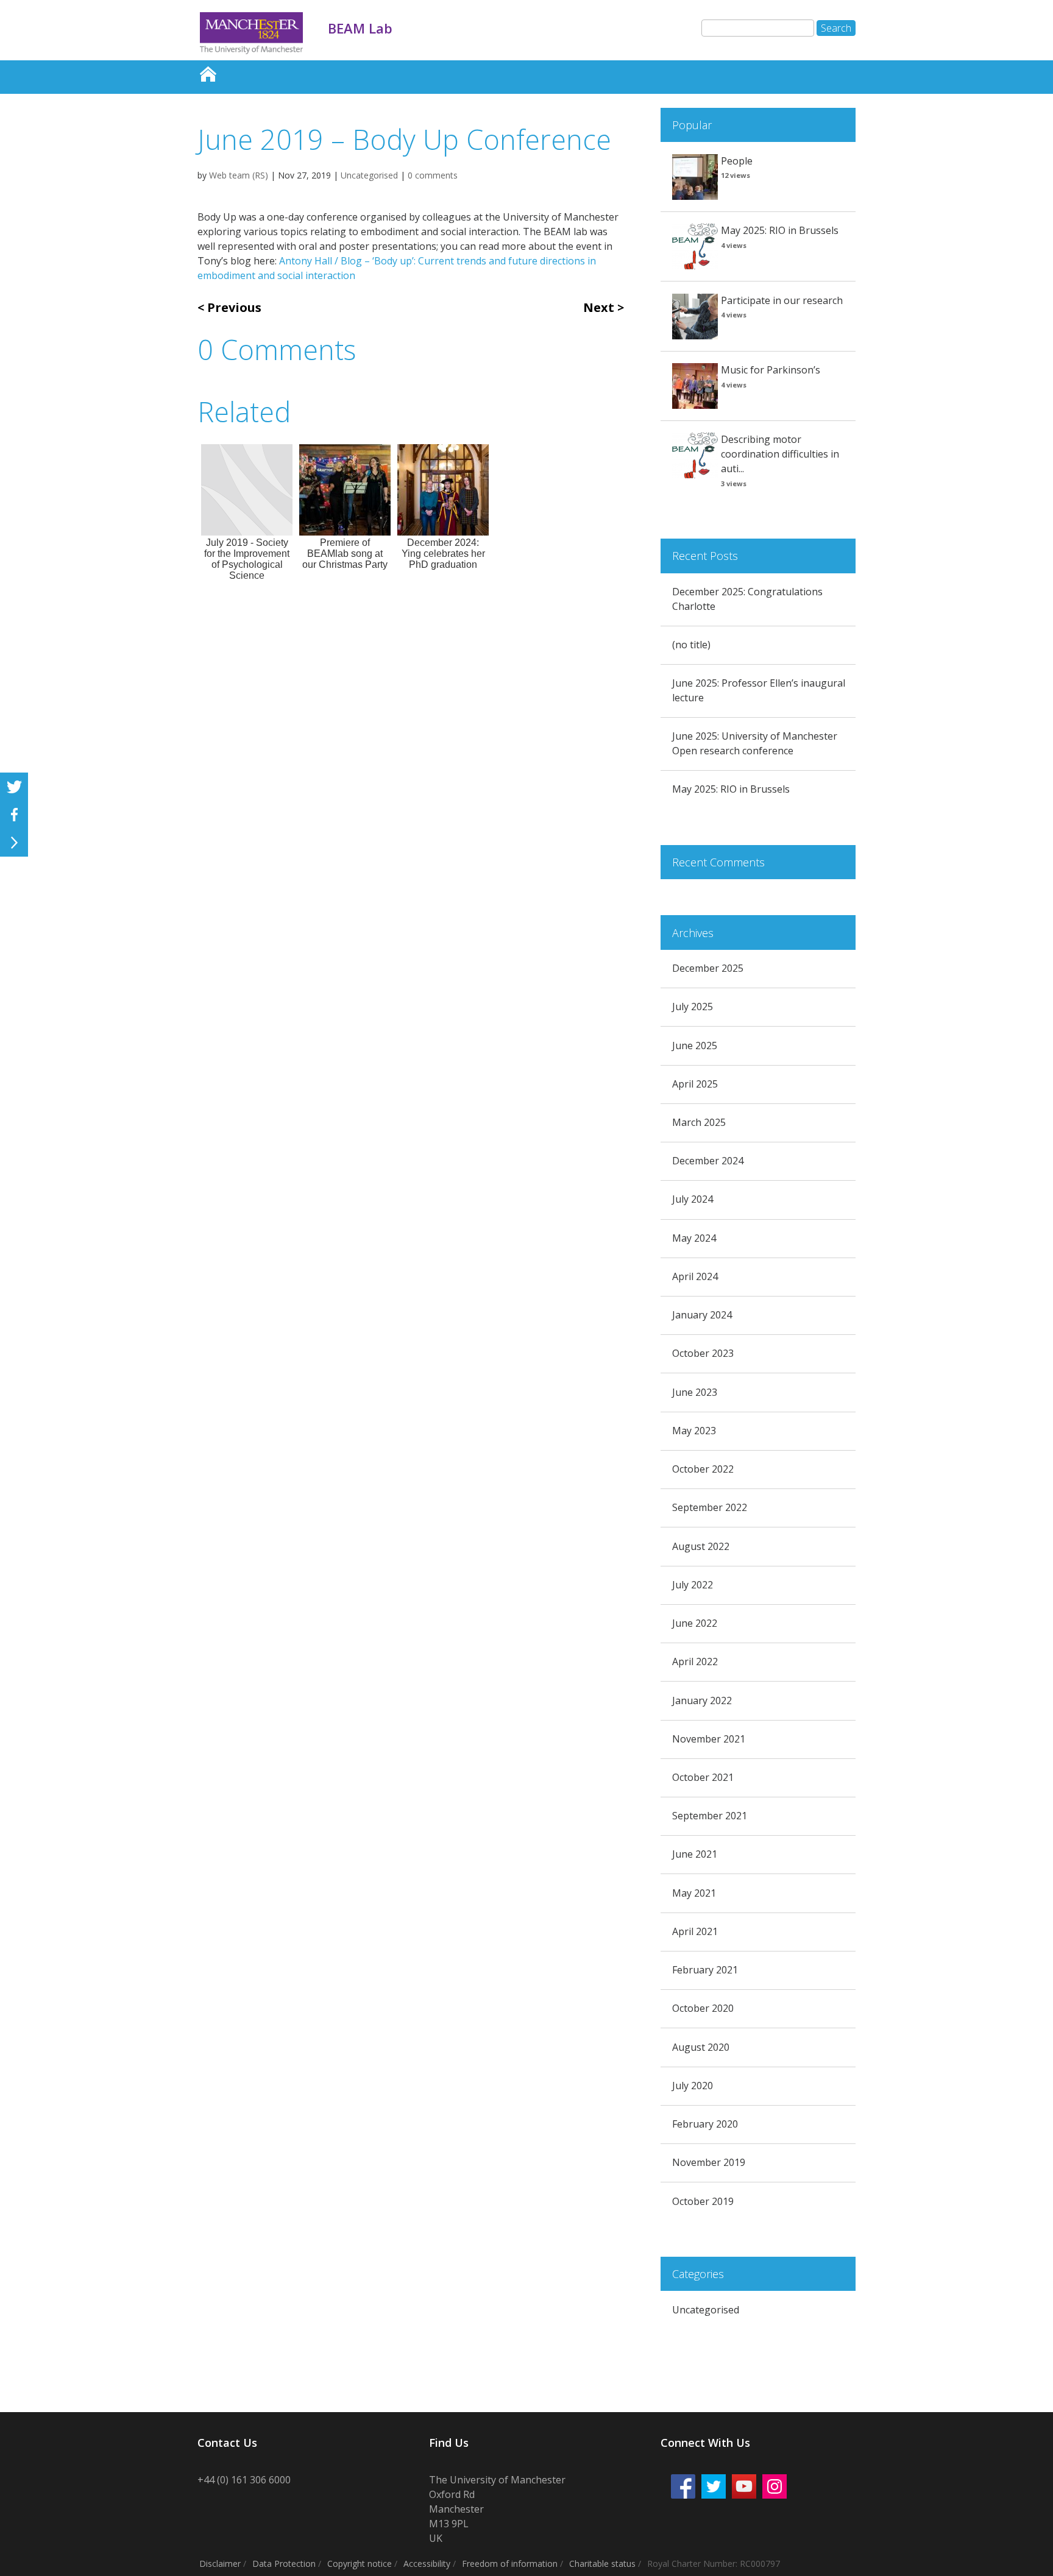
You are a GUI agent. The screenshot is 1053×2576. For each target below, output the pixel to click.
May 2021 (694, 1893)
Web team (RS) (239, 175)
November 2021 (709, 1739)
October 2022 (703, 1469)
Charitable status (602, 2564)
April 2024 (695, 1276)
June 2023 (695, 1392)
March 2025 (699, 1122)
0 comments (433, 175)
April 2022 (695, 1661)
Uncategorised (369, 175)
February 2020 (705, 2124)
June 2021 (695, 1854)
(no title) (691, 645)
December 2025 (708, 968)
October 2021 (703, 1777)
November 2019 (709, 2162)
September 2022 (710, 1507)
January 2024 (702, 1315)
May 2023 (694, 1431)
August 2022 (701, 1546)
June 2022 (695, 1623)
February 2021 (705, 1970)
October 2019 (703, 2201)
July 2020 (693, 2086)
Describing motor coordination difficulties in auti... (780, 454)
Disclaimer (220, 2564)
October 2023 (703, 1353)
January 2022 (702, 1700)
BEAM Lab (208, 71)
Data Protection (284, 2564)
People (737, 161)
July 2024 (693, 1199)
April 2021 (695, 1931)
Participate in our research (782, 300)
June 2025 (695, 1046)
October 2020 (703, 2008)
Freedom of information (510, 2564)
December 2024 (708, 1161)
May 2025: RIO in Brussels (780, 230)
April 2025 (695, 1084)
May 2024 (694, 1238)
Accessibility (427, 2564)
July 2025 (693, 1007)
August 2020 (701, 2047)
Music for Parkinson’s (771, 370)
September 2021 (710, 1816)
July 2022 (693, 1585)
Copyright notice (360, 2564)
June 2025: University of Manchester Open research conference (755, 743)
